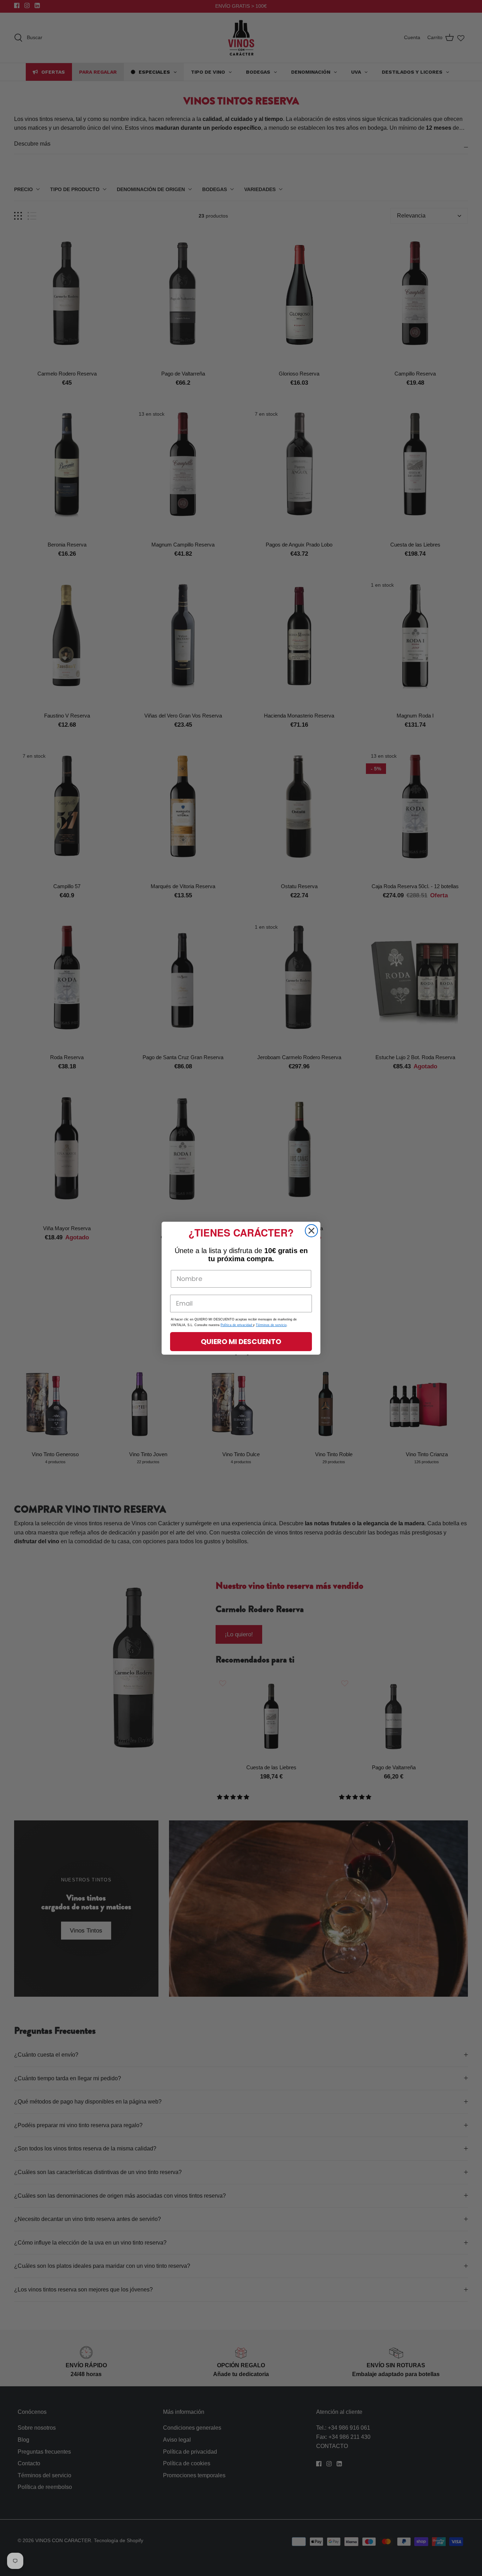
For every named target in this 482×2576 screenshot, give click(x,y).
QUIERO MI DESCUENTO (241, 1342)
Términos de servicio (271, 1325)
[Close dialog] (311, 1231)
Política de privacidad (237, 1325)
